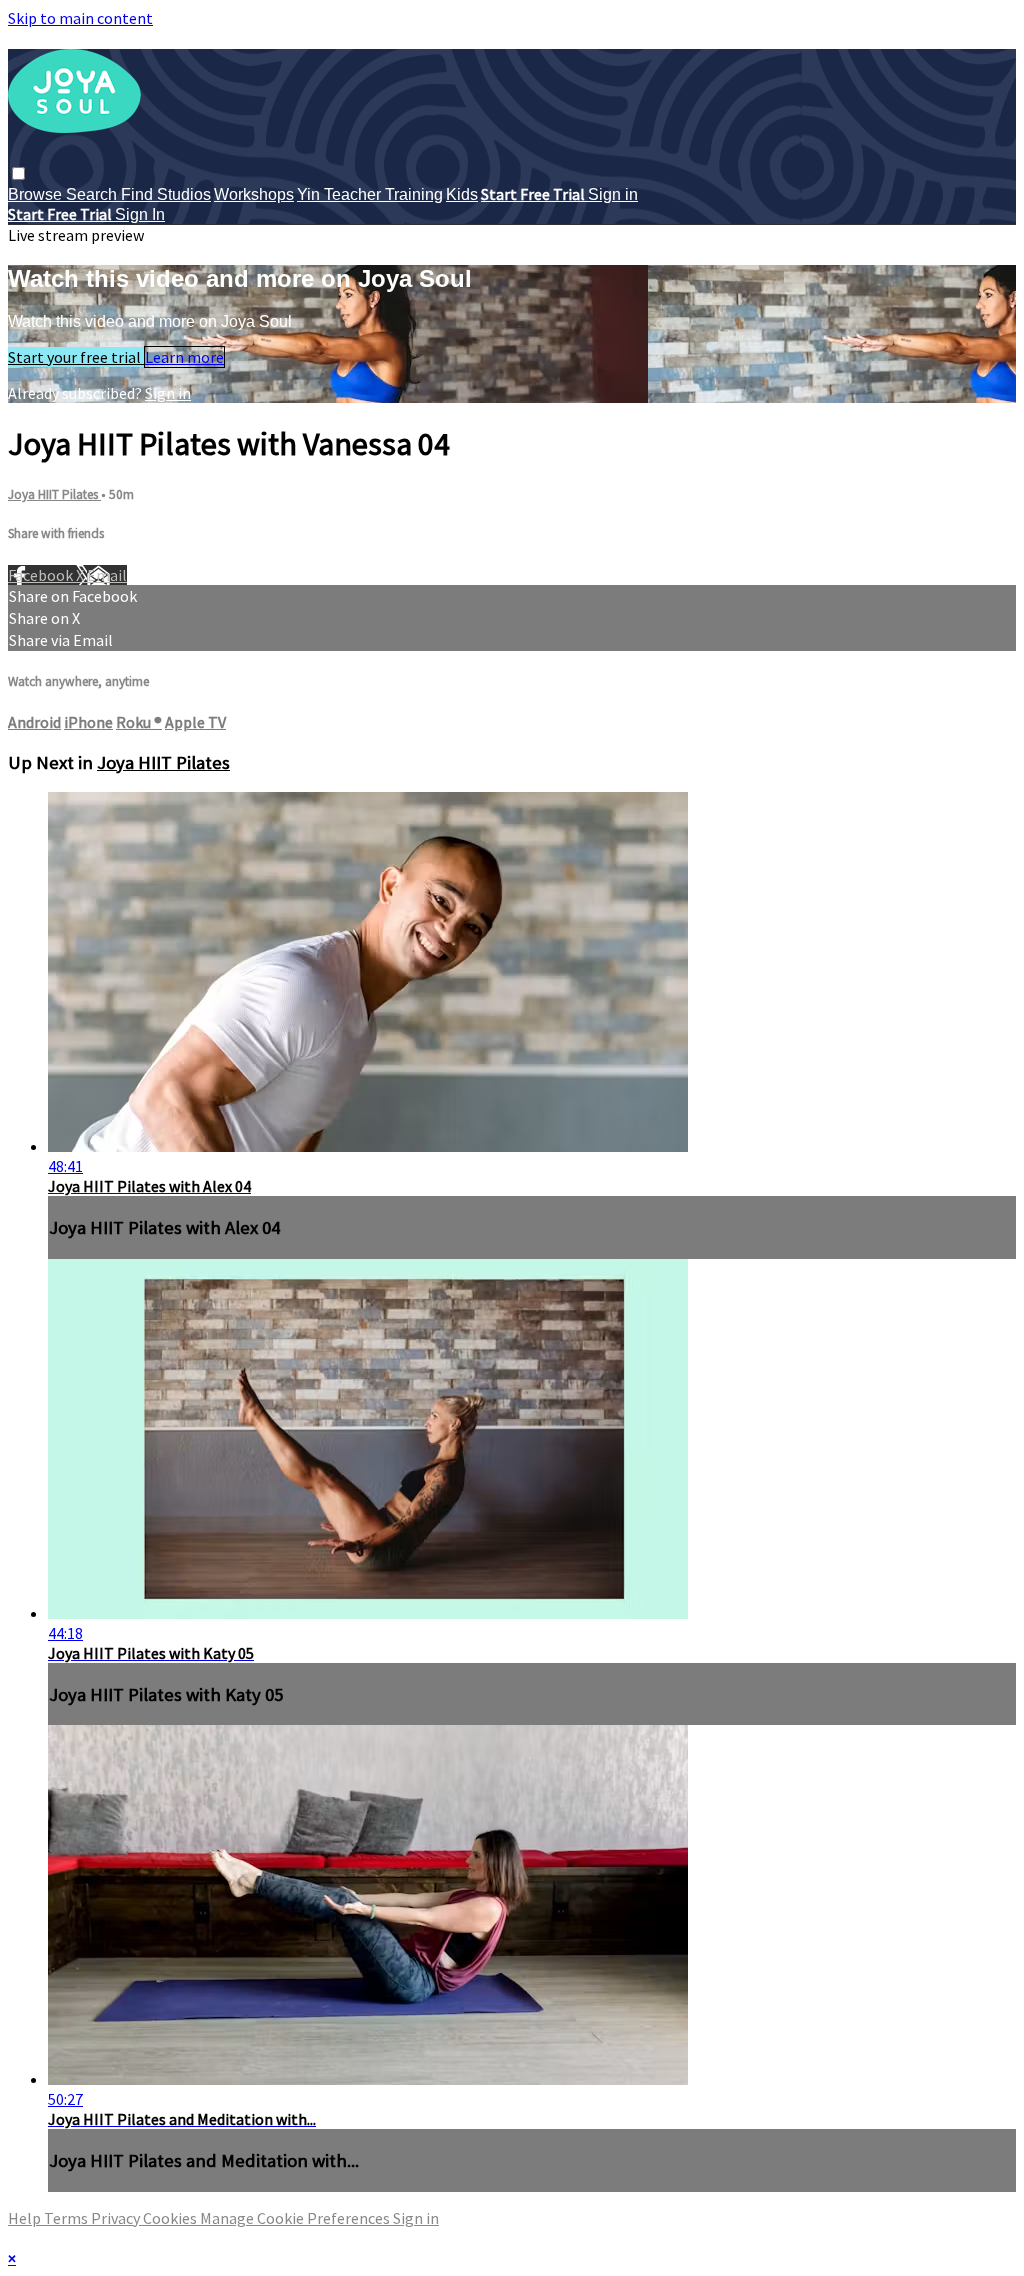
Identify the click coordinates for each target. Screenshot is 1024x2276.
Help (26, 2218)
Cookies (171, 2218)
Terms (67, 2218)
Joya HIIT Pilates (54, 494)
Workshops (254, 194)
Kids (462, 194)
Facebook (42, 575)
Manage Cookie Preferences (296, 2218)
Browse (37, 194)
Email (107, 575)
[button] (18, 173)
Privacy (117, 2218)
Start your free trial (76, 357)
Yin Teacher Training (370, 194)
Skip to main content (80, 18)
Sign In (140, 214)
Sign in (613, 194)
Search (93, 194)
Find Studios (166, 194)
